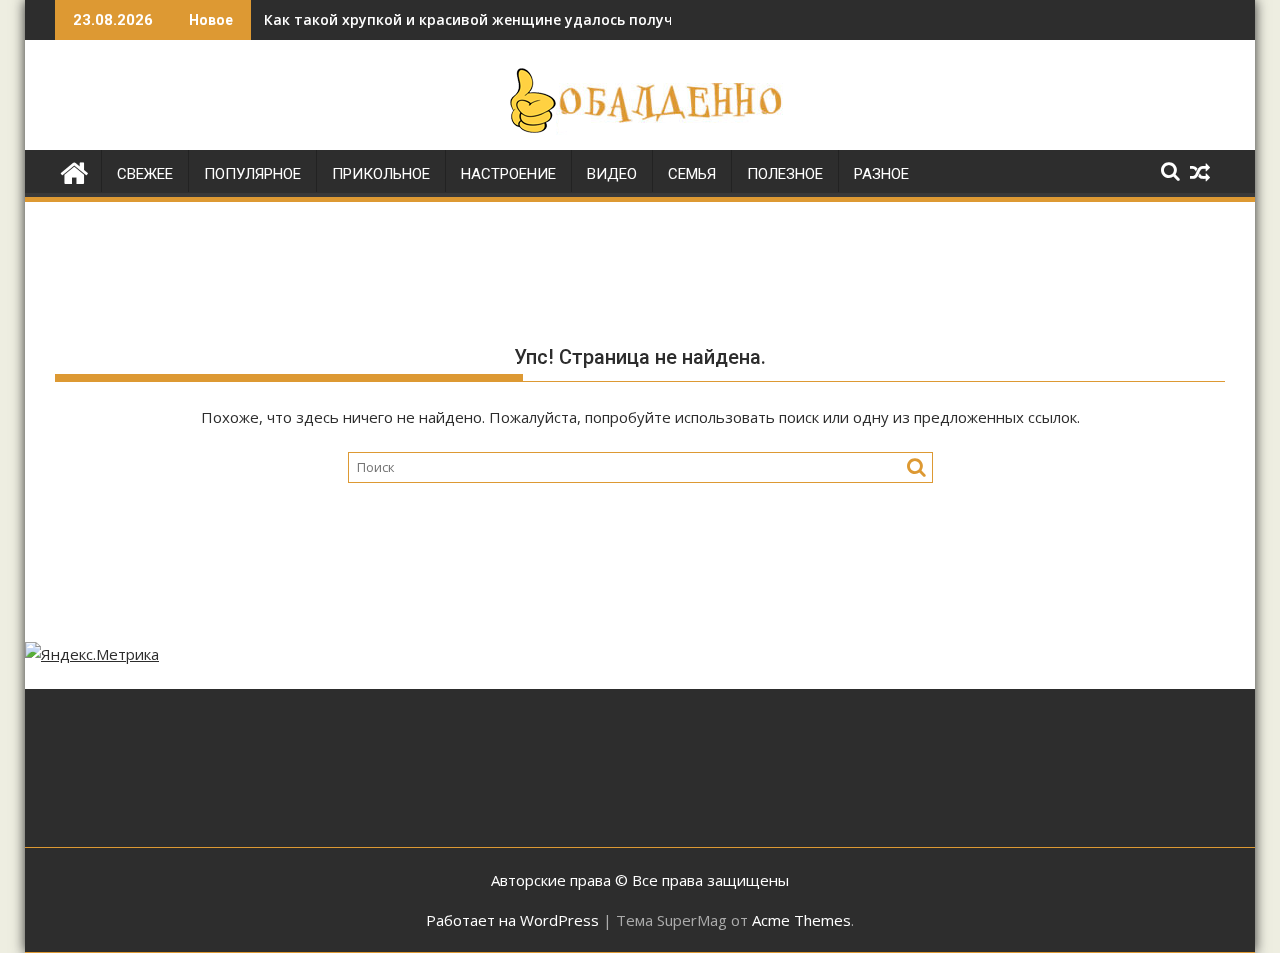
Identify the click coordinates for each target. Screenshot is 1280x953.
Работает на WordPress (512, 920)
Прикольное (381, 174)
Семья (692, 174)
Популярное (252, 174)
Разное (881, 174)
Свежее (145, 174)
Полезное (785, 174)
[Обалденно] (74, 170)
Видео (612, 174)
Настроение (508, 174)
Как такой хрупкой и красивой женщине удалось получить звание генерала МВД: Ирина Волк (610, 19)
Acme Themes (801, 920)
